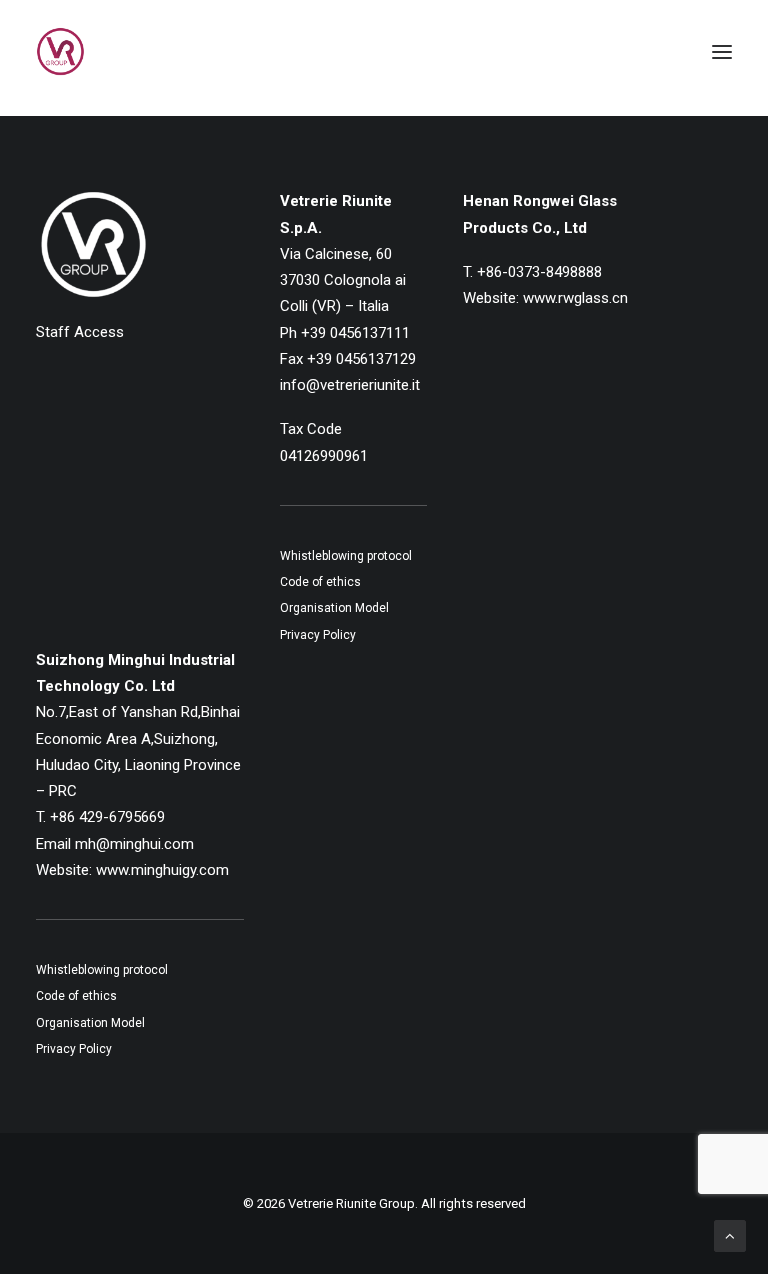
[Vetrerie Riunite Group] (60, 52)
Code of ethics (320, 582)
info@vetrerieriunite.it (350, 385)
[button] (722, 52)
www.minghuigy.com (162, 870)
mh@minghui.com (134, 844)
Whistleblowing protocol (346, 556)
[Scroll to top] (730, 1235)
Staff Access (80, 332)
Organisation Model (334, 608)
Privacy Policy (318, 635)
